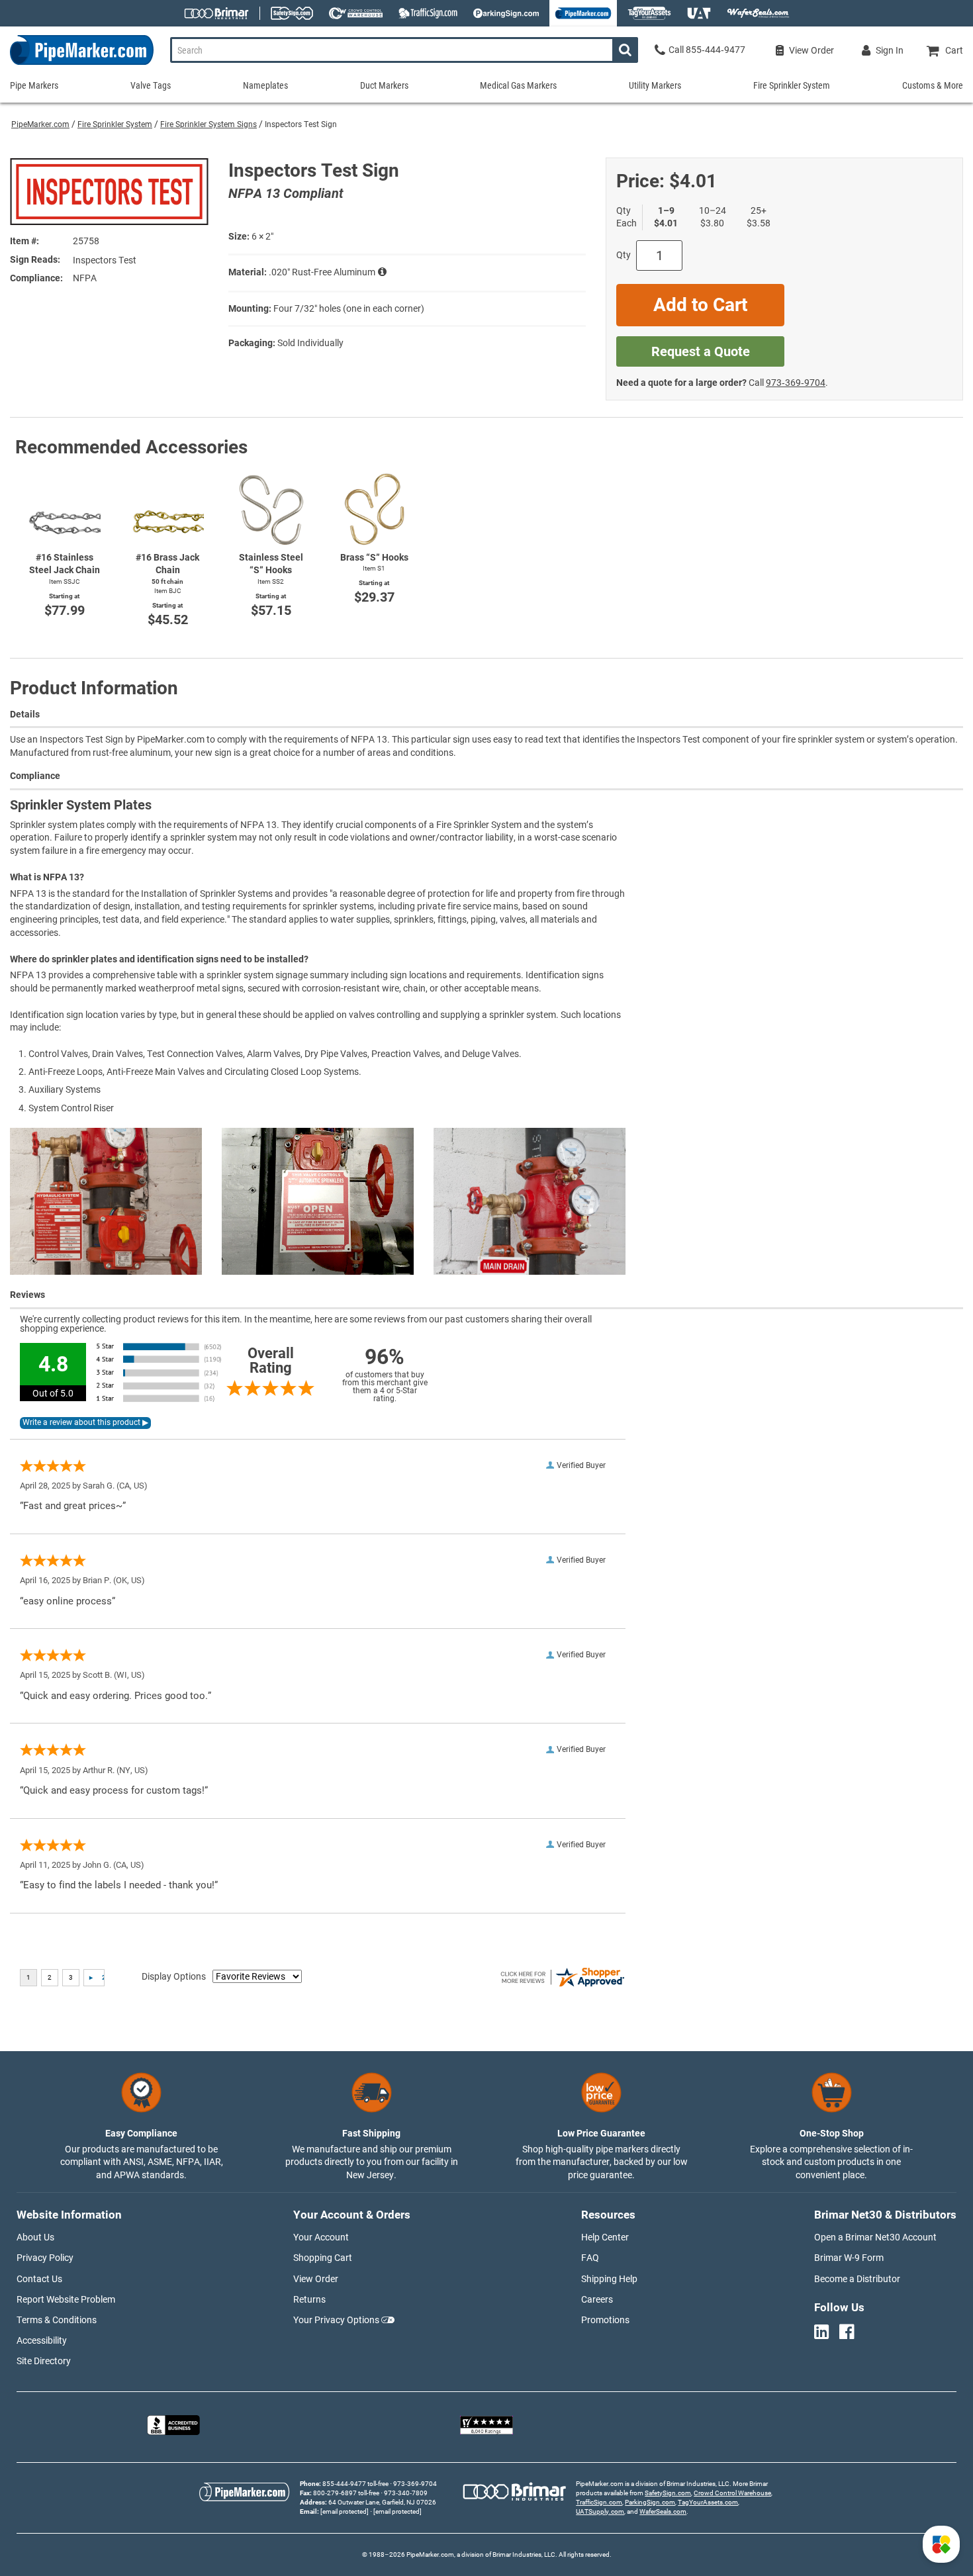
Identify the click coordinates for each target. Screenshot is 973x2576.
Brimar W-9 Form (849, 2258)
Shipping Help (609, 2279)
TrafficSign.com (599, 2502)
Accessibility (42, 2340)
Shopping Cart (323, 2258)
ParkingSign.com (650, 2502)
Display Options (174, 1976)
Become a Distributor (857, 2279)
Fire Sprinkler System (115, 124)
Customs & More (933, 85)
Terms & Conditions (57, 2320)
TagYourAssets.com (708, 2502)
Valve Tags (151, 85)
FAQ (590, 2258)
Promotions (605, 2320)
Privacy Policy (45, 2258)
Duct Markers (384, 85)
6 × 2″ (262, 236)
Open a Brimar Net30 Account (875, 2237)
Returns (309, 2299)
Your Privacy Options (336, 2320)
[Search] (625, 50)
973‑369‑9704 (796, 383)
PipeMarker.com (40, 124)
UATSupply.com (600, 2511)
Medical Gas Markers (518, 85)
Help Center (605, 2237)
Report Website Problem (66, 2299)
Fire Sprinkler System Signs (208, 124)
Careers (597, 2299)
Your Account (321, 2237)
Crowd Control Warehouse (732, 2493)
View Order (316, 2279)
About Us (35, 2237)
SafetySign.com (668, 2493)
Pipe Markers (34, 85)
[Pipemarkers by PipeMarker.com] (77, 65)
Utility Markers (655, 85)
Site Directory (44, 2361)
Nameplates (265, 85)
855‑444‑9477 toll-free (355, 2484)
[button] (941, 2544)
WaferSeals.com (663, 2511)
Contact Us (39, 2279)
